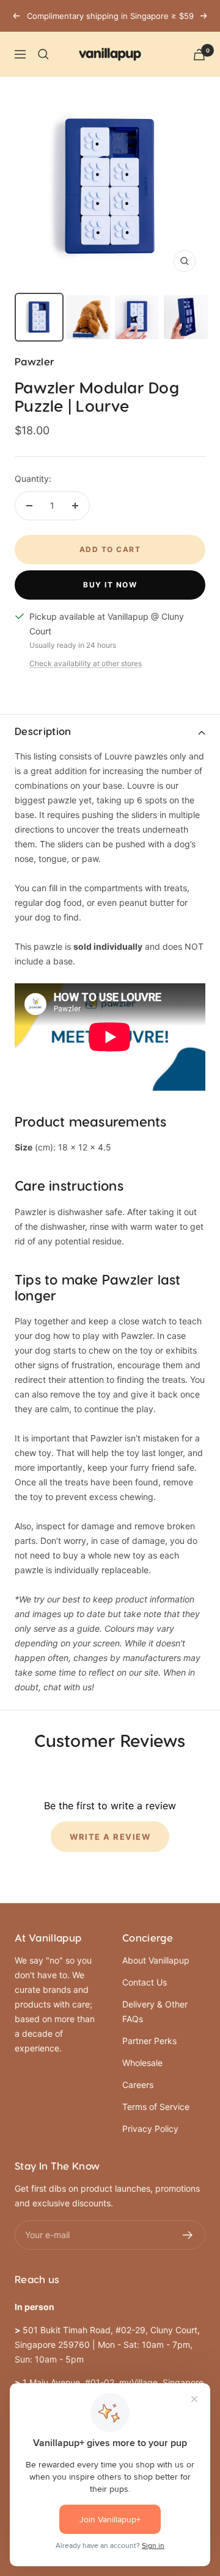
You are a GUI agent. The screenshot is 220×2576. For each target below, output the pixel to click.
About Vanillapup (156, 1960)
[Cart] (199, 55)
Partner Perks (149, 2041)
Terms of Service (156, 2107)
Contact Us (145, 1982)
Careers (138, 2085)
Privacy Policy (150, 2129)
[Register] (188, 2235)
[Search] (43, 54)
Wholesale (142, 2063)
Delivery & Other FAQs (155, 2011)
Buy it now (110, 585)
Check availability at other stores (86, 663)
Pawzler (35, 362)
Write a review (110, 1837)
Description (43, 732)
